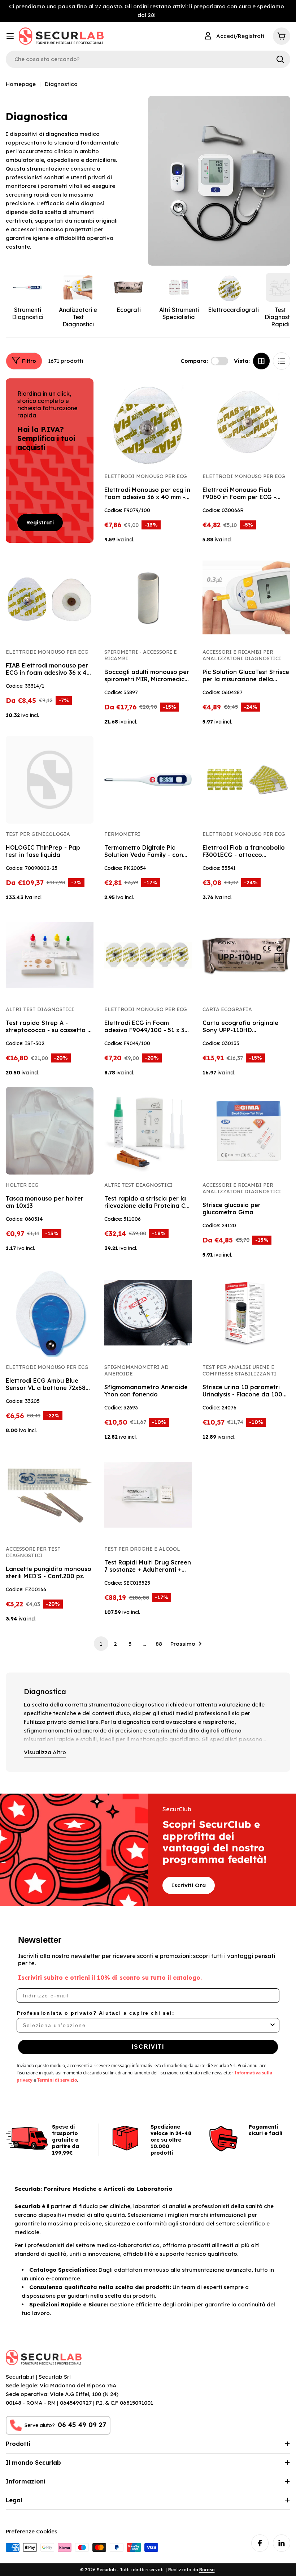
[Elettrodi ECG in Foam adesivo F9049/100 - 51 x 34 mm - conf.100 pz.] (148, 955)
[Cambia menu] (10, 36)
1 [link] (101, 1644)
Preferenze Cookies (32, 2531)
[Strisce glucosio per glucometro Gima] (246, 1131)
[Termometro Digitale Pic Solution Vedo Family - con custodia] (148, 780)
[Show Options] (273, 2025)
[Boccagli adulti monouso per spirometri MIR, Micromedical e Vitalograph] (148, 598)
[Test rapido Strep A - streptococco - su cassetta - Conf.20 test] (50, 955)
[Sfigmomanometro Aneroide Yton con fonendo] (148, 1313)
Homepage (21, 84)
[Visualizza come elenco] (282, 361)
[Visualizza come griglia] (261, 361)
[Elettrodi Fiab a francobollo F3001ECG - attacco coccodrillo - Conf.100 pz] (246, 780)
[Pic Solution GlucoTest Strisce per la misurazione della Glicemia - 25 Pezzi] (246, 598)
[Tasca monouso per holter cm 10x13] (50, 1131)
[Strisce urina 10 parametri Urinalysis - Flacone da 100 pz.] (246, 1313)
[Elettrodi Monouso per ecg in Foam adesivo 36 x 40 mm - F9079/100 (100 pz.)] (148, 422)
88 (159, 1644)
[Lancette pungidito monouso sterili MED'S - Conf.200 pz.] (50, 1495)
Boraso (207, 2570)
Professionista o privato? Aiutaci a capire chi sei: (96, 2013)
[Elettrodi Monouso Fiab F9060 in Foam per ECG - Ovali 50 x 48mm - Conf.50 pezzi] (246, 422)
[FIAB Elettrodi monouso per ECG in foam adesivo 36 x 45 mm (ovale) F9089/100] (50, 598)
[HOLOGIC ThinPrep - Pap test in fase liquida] (50, 780)
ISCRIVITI (148, 2047)
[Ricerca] (280, 59)
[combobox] (146, 2025)
